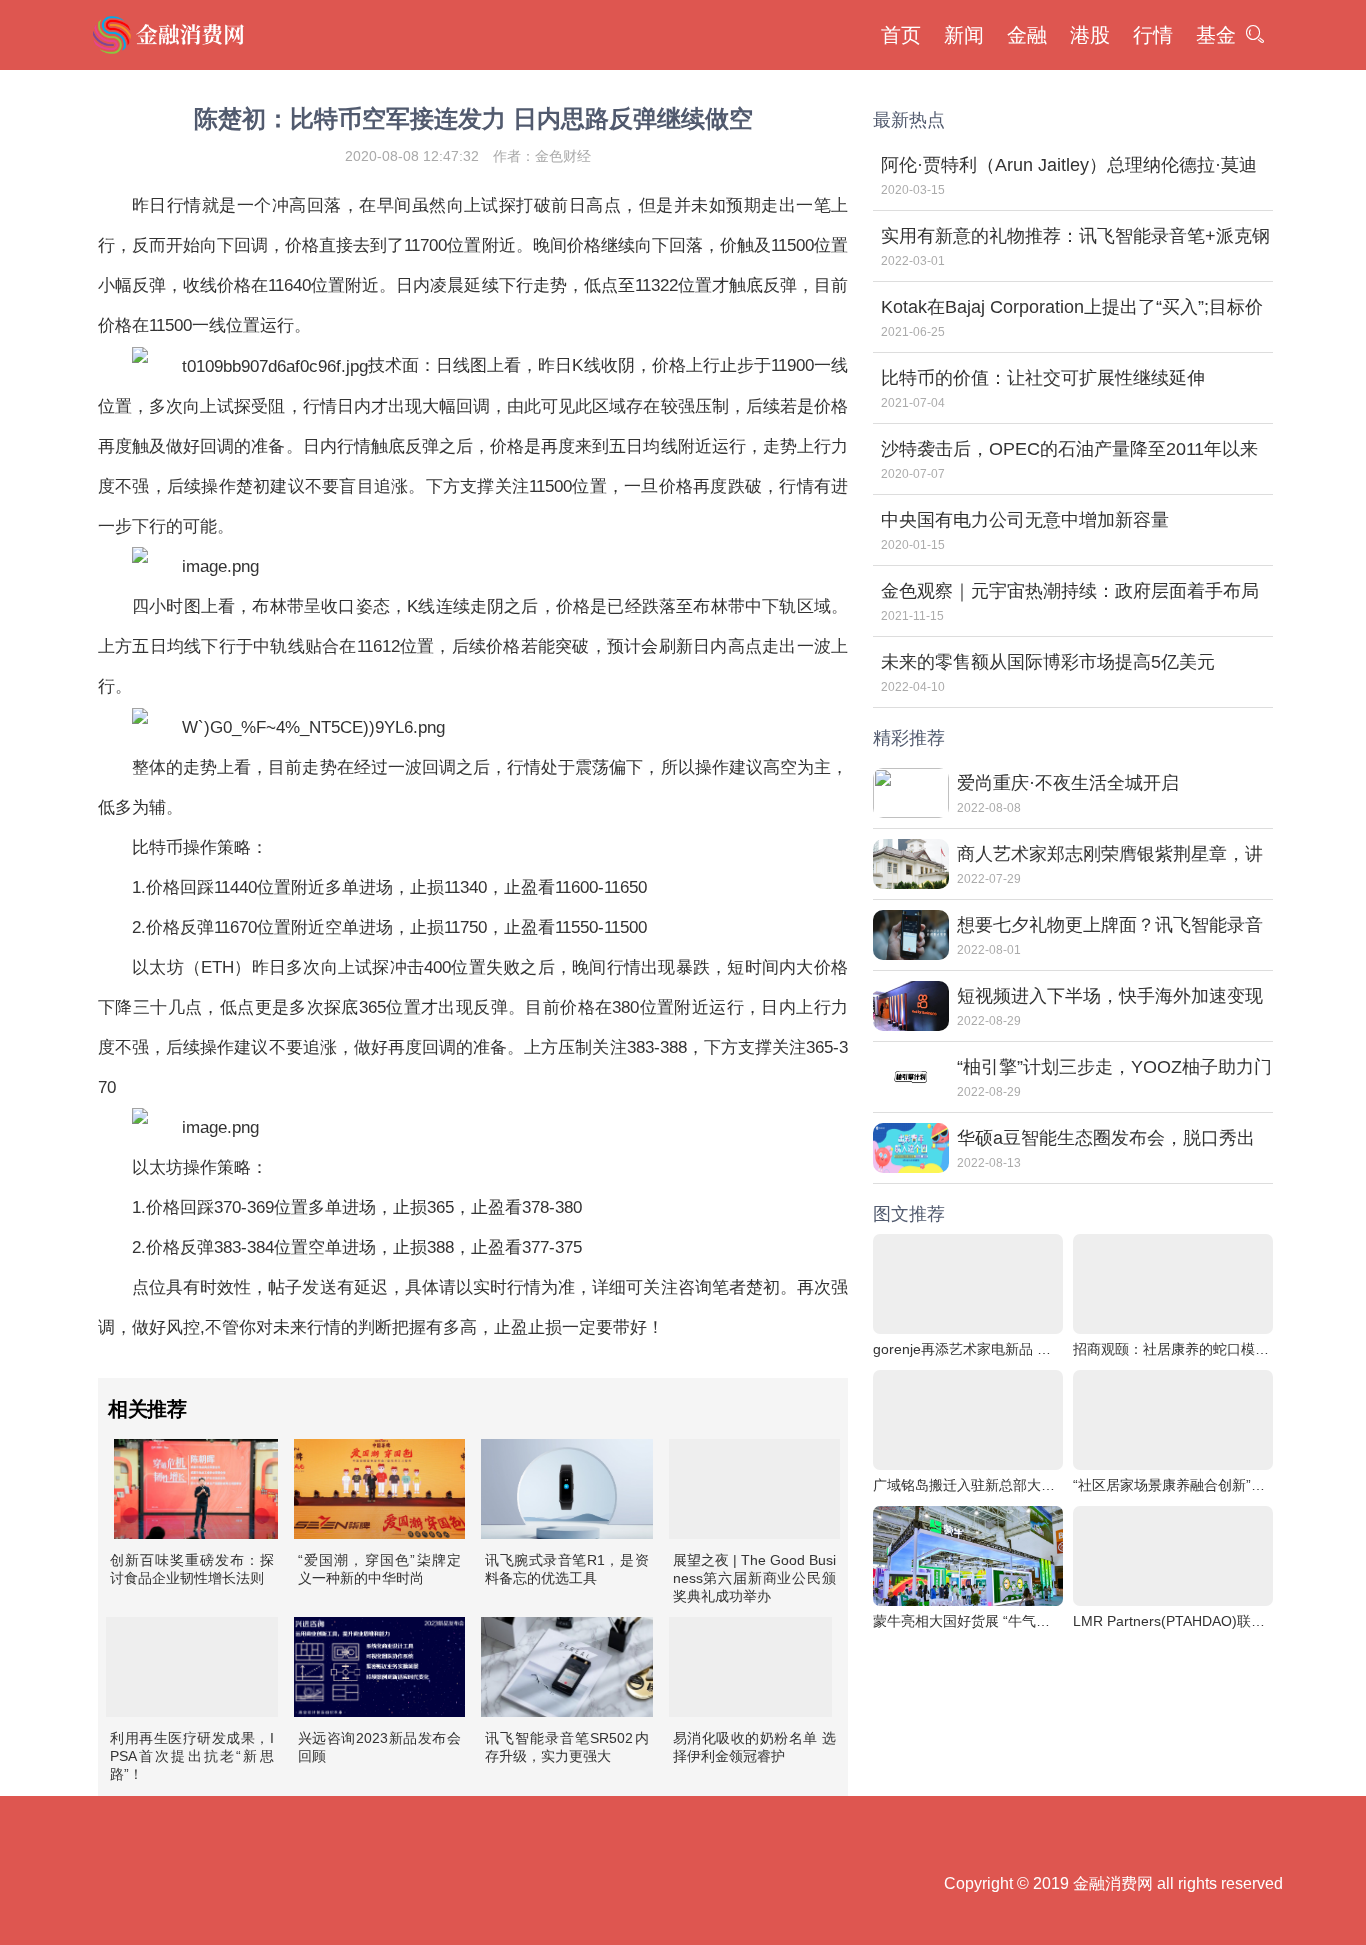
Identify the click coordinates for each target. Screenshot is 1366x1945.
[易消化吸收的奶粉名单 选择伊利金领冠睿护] (751, 1667)
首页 (901, 35)
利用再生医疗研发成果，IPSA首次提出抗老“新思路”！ (192, 1756)
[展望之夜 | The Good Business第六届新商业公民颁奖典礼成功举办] (755, 1489)
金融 (1027, 35)
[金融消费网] (171, 35)
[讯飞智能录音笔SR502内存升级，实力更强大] (567, 1667)
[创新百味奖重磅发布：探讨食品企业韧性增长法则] (196, 1489)
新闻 (964, 35)
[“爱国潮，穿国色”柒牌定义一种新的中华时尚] (380, 1489)
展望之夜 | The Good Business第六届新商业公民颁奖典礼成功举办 (755, 1578)
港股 (1090, 35)
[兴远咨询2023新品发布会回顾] (380, 1667)
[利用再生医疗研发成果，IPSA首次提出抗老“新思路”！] (192, 1667)
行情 (1153, 35)
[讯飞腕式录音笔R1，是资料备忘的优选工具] (567, 1489)
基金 (1216, 35)
